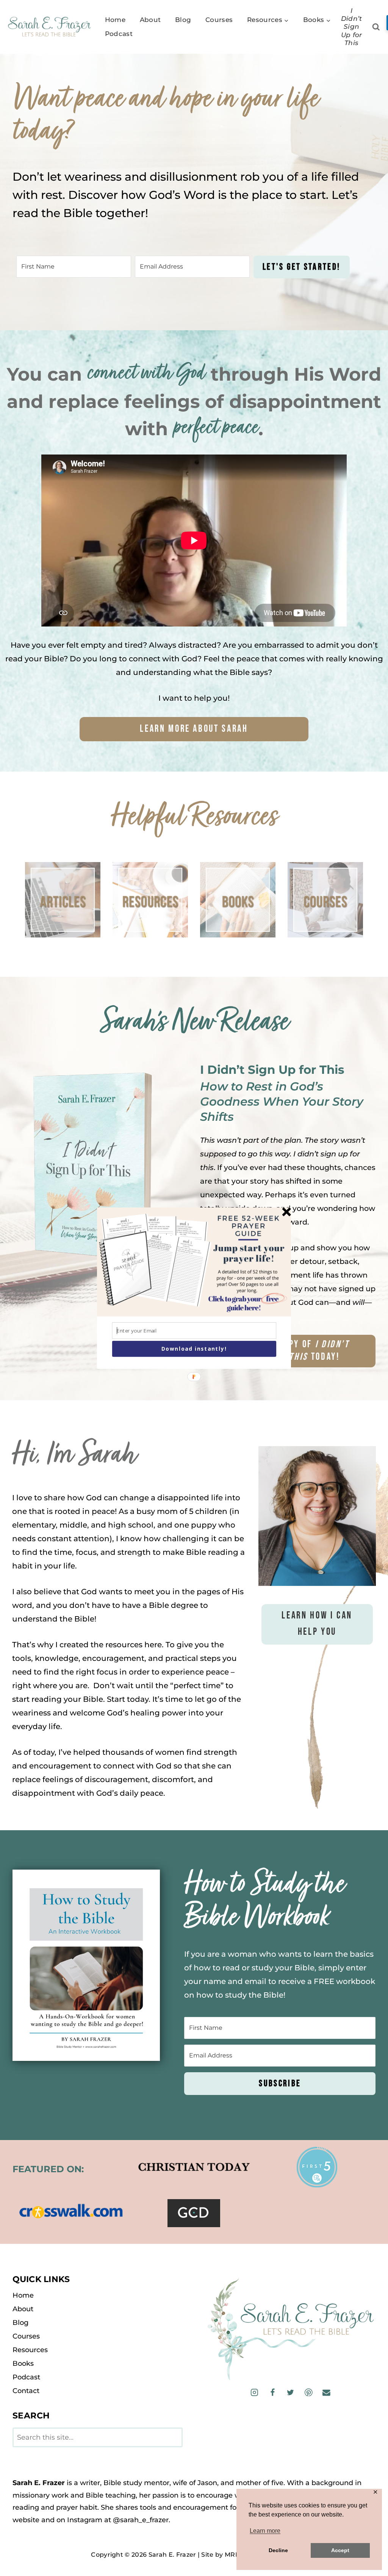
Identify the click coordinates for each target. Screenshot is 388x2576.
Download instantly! (194, 1349)
